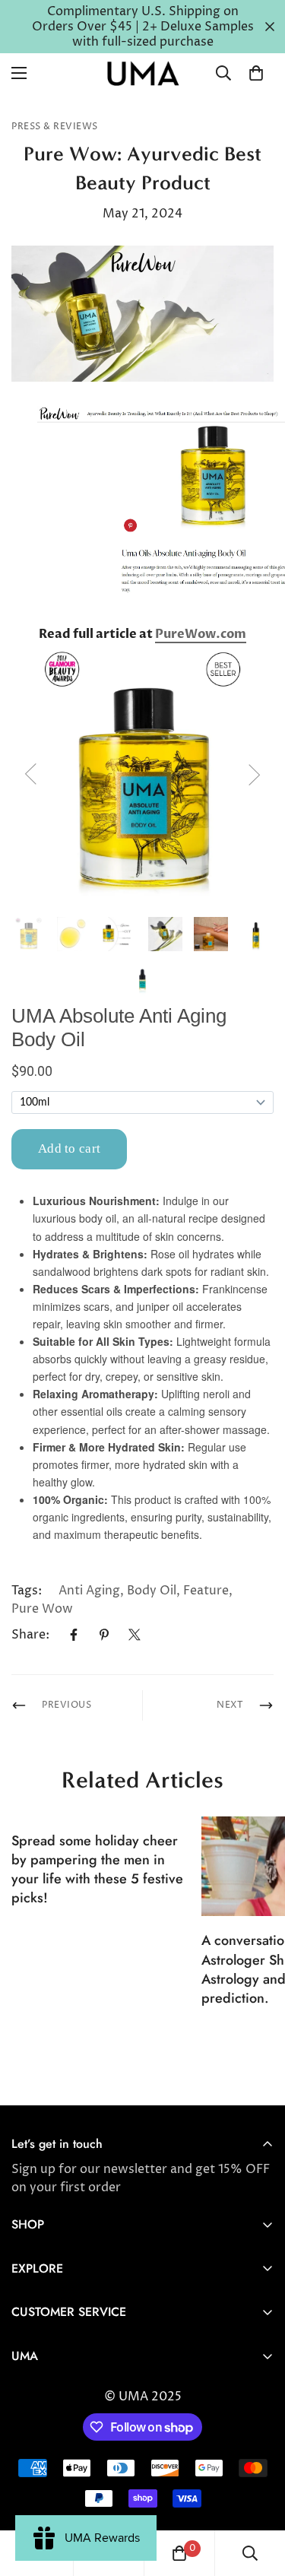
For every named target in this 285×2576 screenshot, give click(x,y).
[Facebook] (74, 1635)
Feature (206, 1591)
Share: (30, 1635)
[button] (256, 73)
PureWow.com (201, 634)
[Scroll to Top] (258, 2495)
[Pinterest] (104, 1635)
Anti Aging (89, 1591)
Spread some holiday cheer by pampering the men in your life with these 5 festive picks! (97, 1870)
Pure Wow (42, 1609)
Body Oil (152, 1591)
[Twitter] (135, 1635)
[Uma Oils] (143, 73)
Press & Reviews (55, 127)
